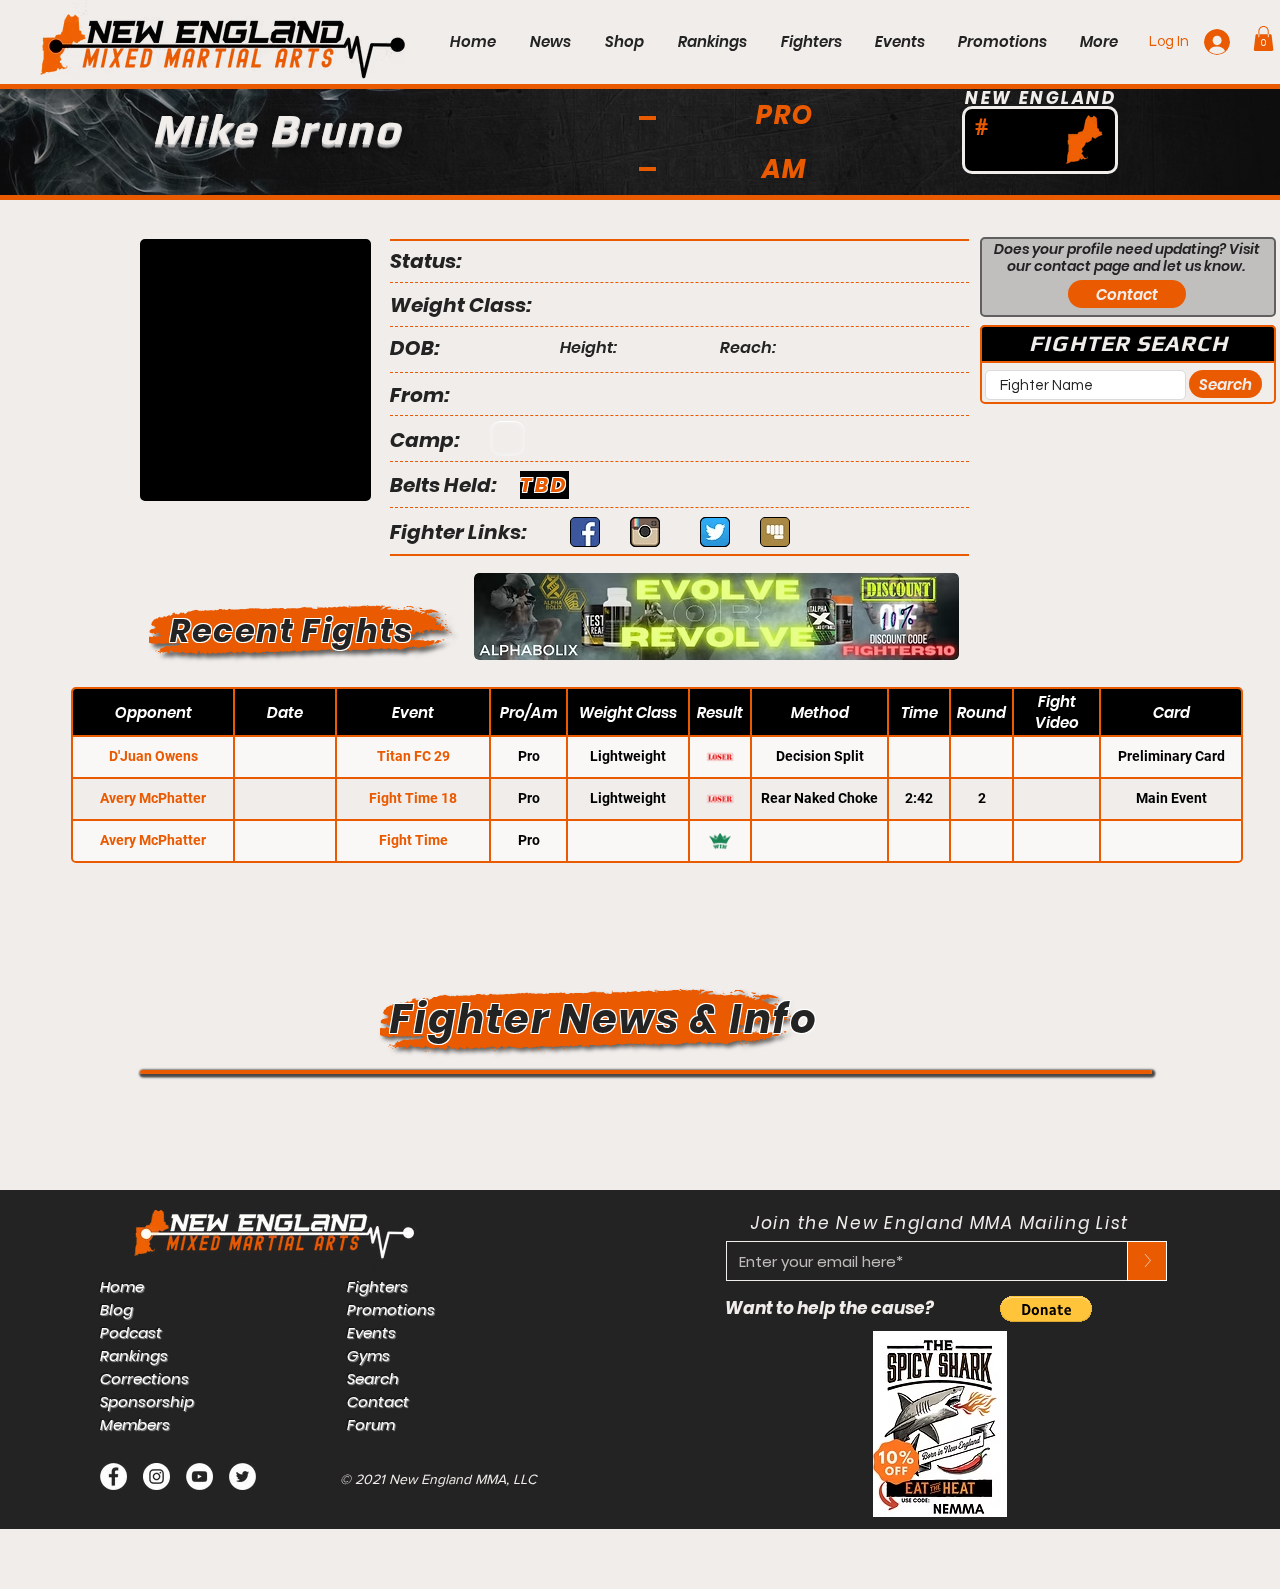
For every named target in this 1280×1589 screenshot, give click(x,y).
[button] (1263, 38)
